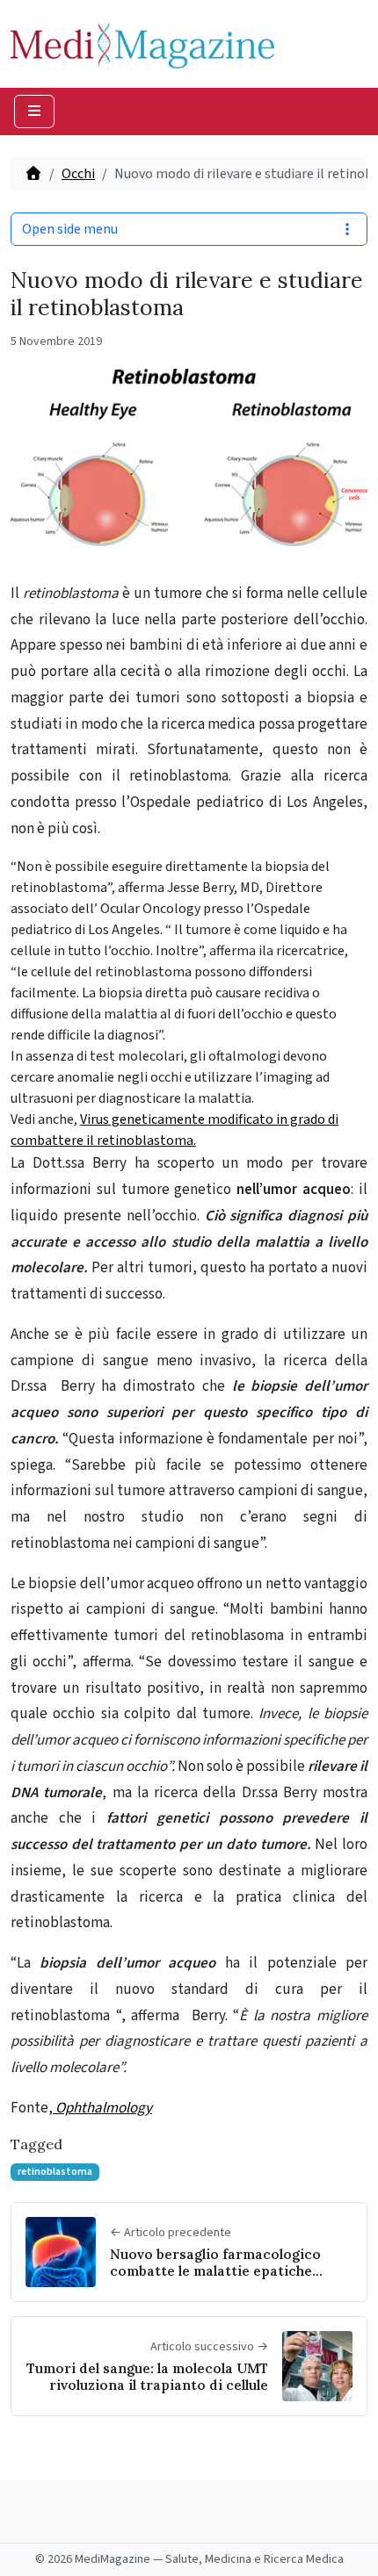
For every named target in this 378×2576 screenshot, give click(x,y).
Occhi (78, 174)
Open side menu (70, 229)
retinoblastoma (55, 2172)
